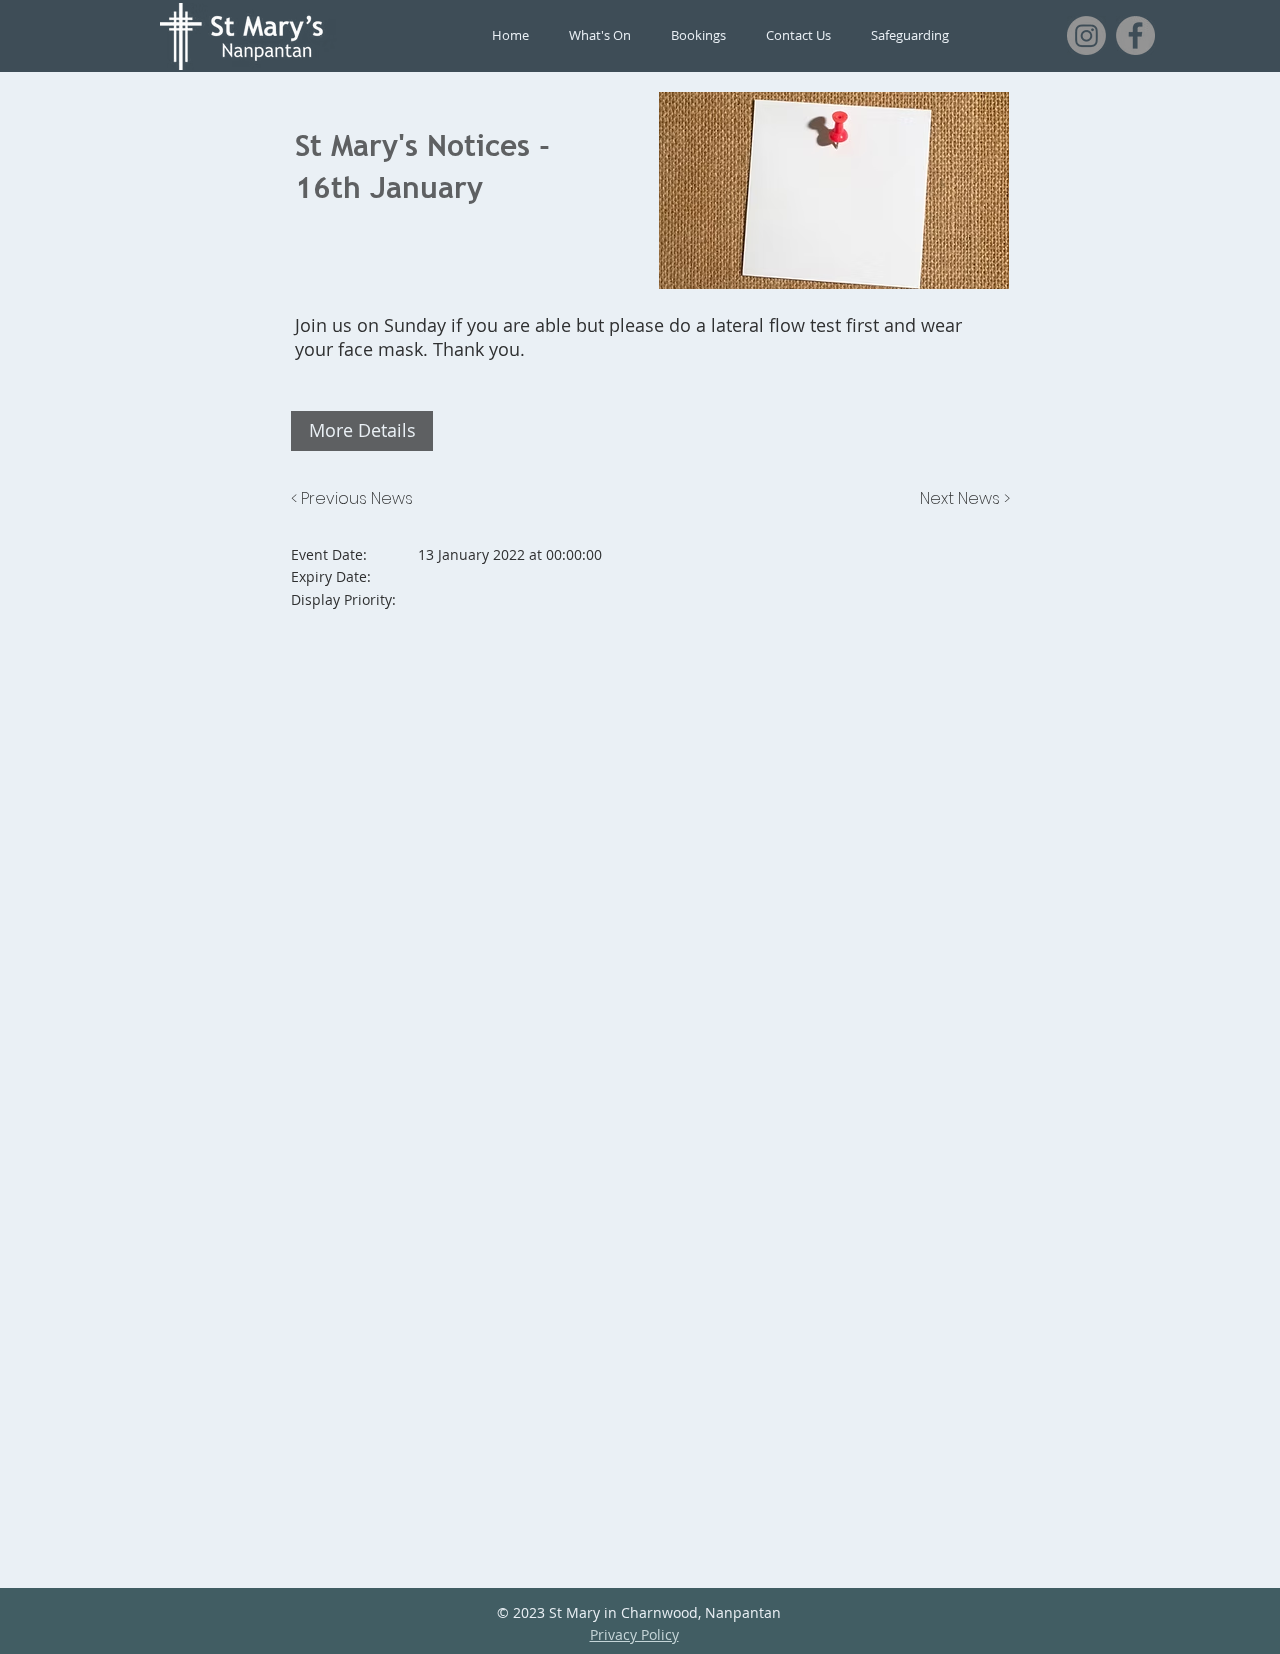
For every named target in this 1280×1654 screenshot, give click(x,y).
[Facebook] (1135, 35)
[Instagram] (1086, 35)
